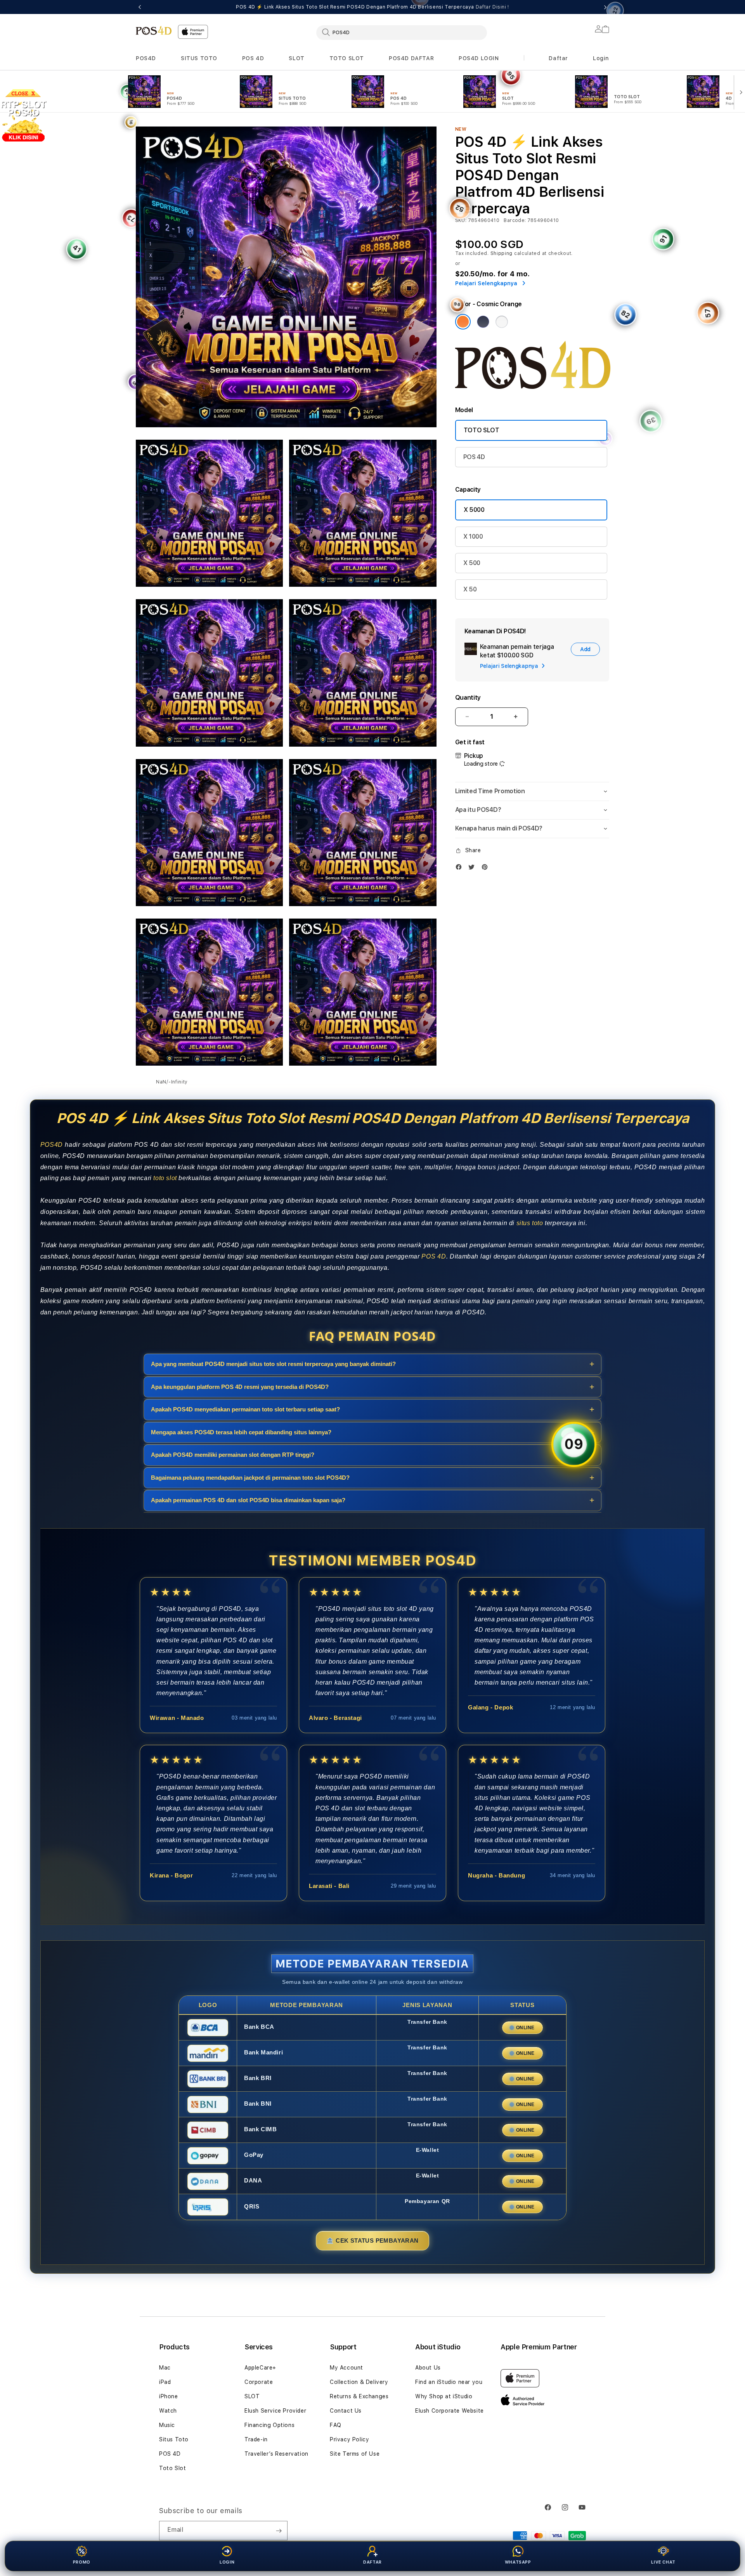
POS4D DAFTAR (411, 58)
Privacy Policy (349, 2439)
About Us (428, 2368)
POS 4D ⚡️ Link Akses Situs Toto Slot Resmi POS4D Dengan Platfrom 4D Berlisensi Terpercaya (372, 7)
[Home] (154, 30)
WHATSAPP (518, 2562)
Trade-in (256, 2439)
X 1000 (473, 537)
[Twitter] (473, 867)
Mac (165, 2368)
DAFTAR (372, 2562)
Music (167, 2425)
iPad (165, 2382)
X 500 (472, 563)
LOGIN (227, 2562)
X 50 (470, 589)
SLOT (296, 58)
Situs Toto (174, 2439)
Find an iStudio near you (449, 2382)
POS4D (146, 58)
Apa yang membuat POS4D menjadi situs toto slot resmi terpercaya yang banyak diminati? (273, 1364)
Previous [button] (140, 7)
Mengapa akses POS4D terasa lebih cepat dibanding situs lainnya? (241, 1432)
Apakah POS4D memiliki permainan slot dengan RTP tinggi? (233, 1455)
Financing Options (269, 2425)
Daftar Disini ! (492, 7)
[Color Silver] (502, 322)
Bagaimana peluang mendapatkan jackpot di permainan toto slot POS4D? (250, 1477)
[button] (146, 58)
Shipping (502, 253)
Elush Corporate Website (450, 2411)
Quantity (468, 698)
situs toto (530, 1223)
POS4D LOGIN (479, 58)
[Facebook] (461, 867)
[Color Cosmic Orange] (463, 322)
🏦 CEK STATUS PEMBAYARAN (372, 2241)
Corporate (259, 2382)
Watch (168, 2411)
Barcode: (515, 220)
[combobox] (402, 32)
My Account (347, 2368)
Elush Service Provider (275, 2411)
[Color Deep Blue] (483, 322)
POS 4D (253, 58)
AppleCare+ (260, 2368)
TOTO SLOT (347, 58)
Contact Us (346, 2411)
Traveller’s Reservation (276, 2454)
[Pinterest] (487, 867)
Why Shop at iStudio (444, 2396)
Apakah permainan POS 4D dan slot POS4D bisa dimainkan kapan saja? (248, 1500)
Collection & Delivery (359, 2382)
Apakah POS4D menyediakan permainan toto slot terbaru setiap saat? (245, 1409)
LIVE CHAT (663, 2562)
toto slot (165, 1178)
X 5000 (474, 510)
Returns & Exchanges (359, 2396)
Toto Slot (172, 2468)
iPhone (169, 2396)
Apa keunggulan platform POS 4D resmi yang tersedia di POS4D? (240, 1386)
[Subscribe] (279, 2531)
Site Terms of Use (355, 2454)
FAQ (336, 2425)
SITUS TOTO (199, 58)
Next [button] (605, 7)
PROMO (82, 2562)
